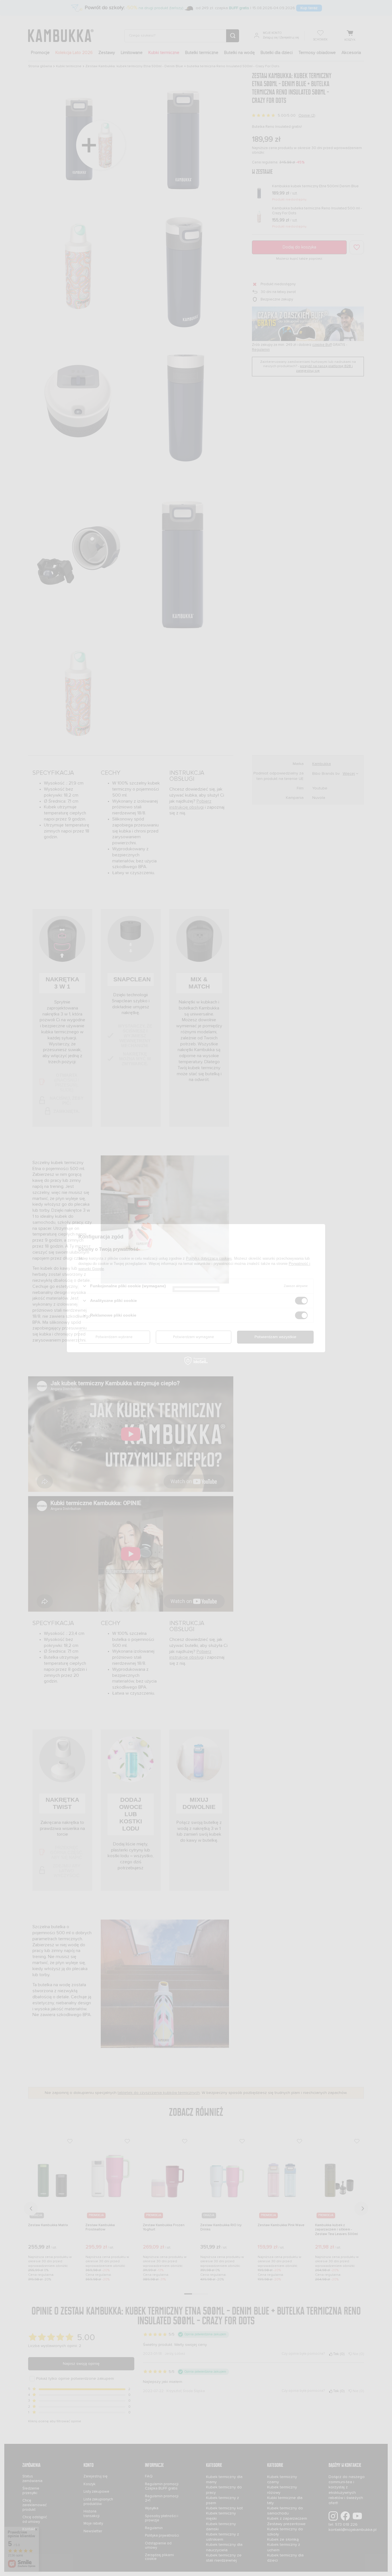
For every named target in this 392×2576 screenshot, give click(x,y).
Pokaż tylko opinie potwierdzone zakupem (75, 2379)
